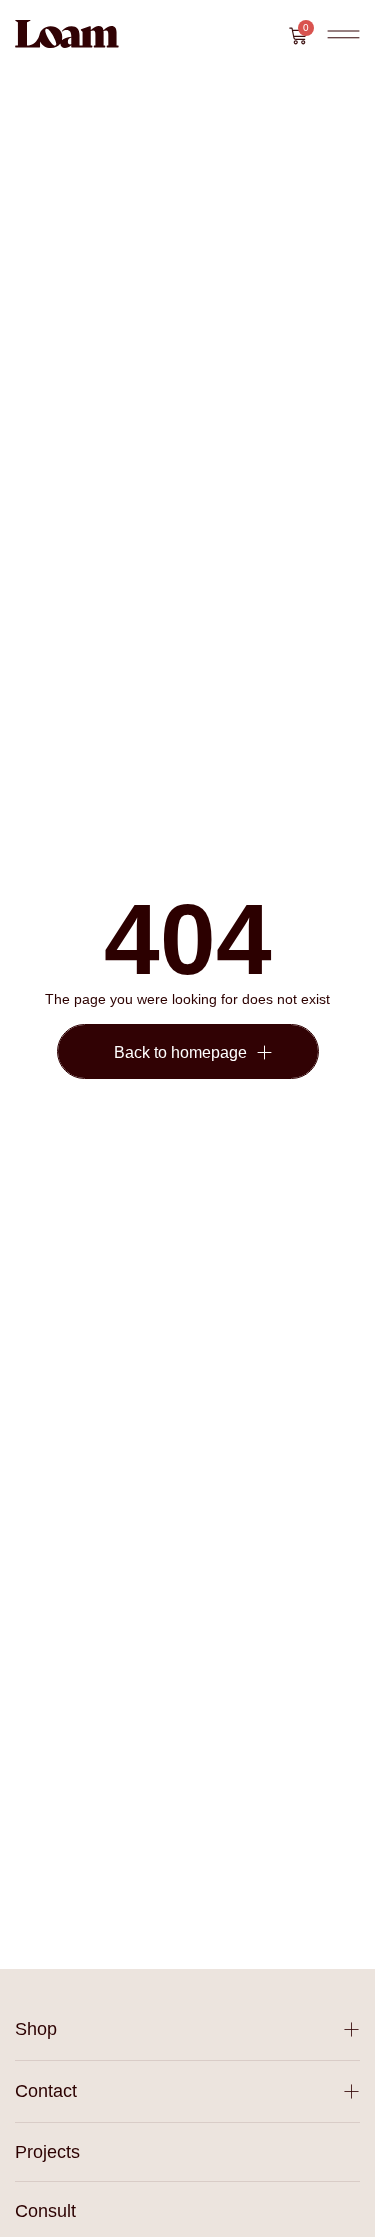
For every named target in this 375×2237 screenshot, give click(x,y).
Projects (47, 2152)
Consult (45, 2211)
